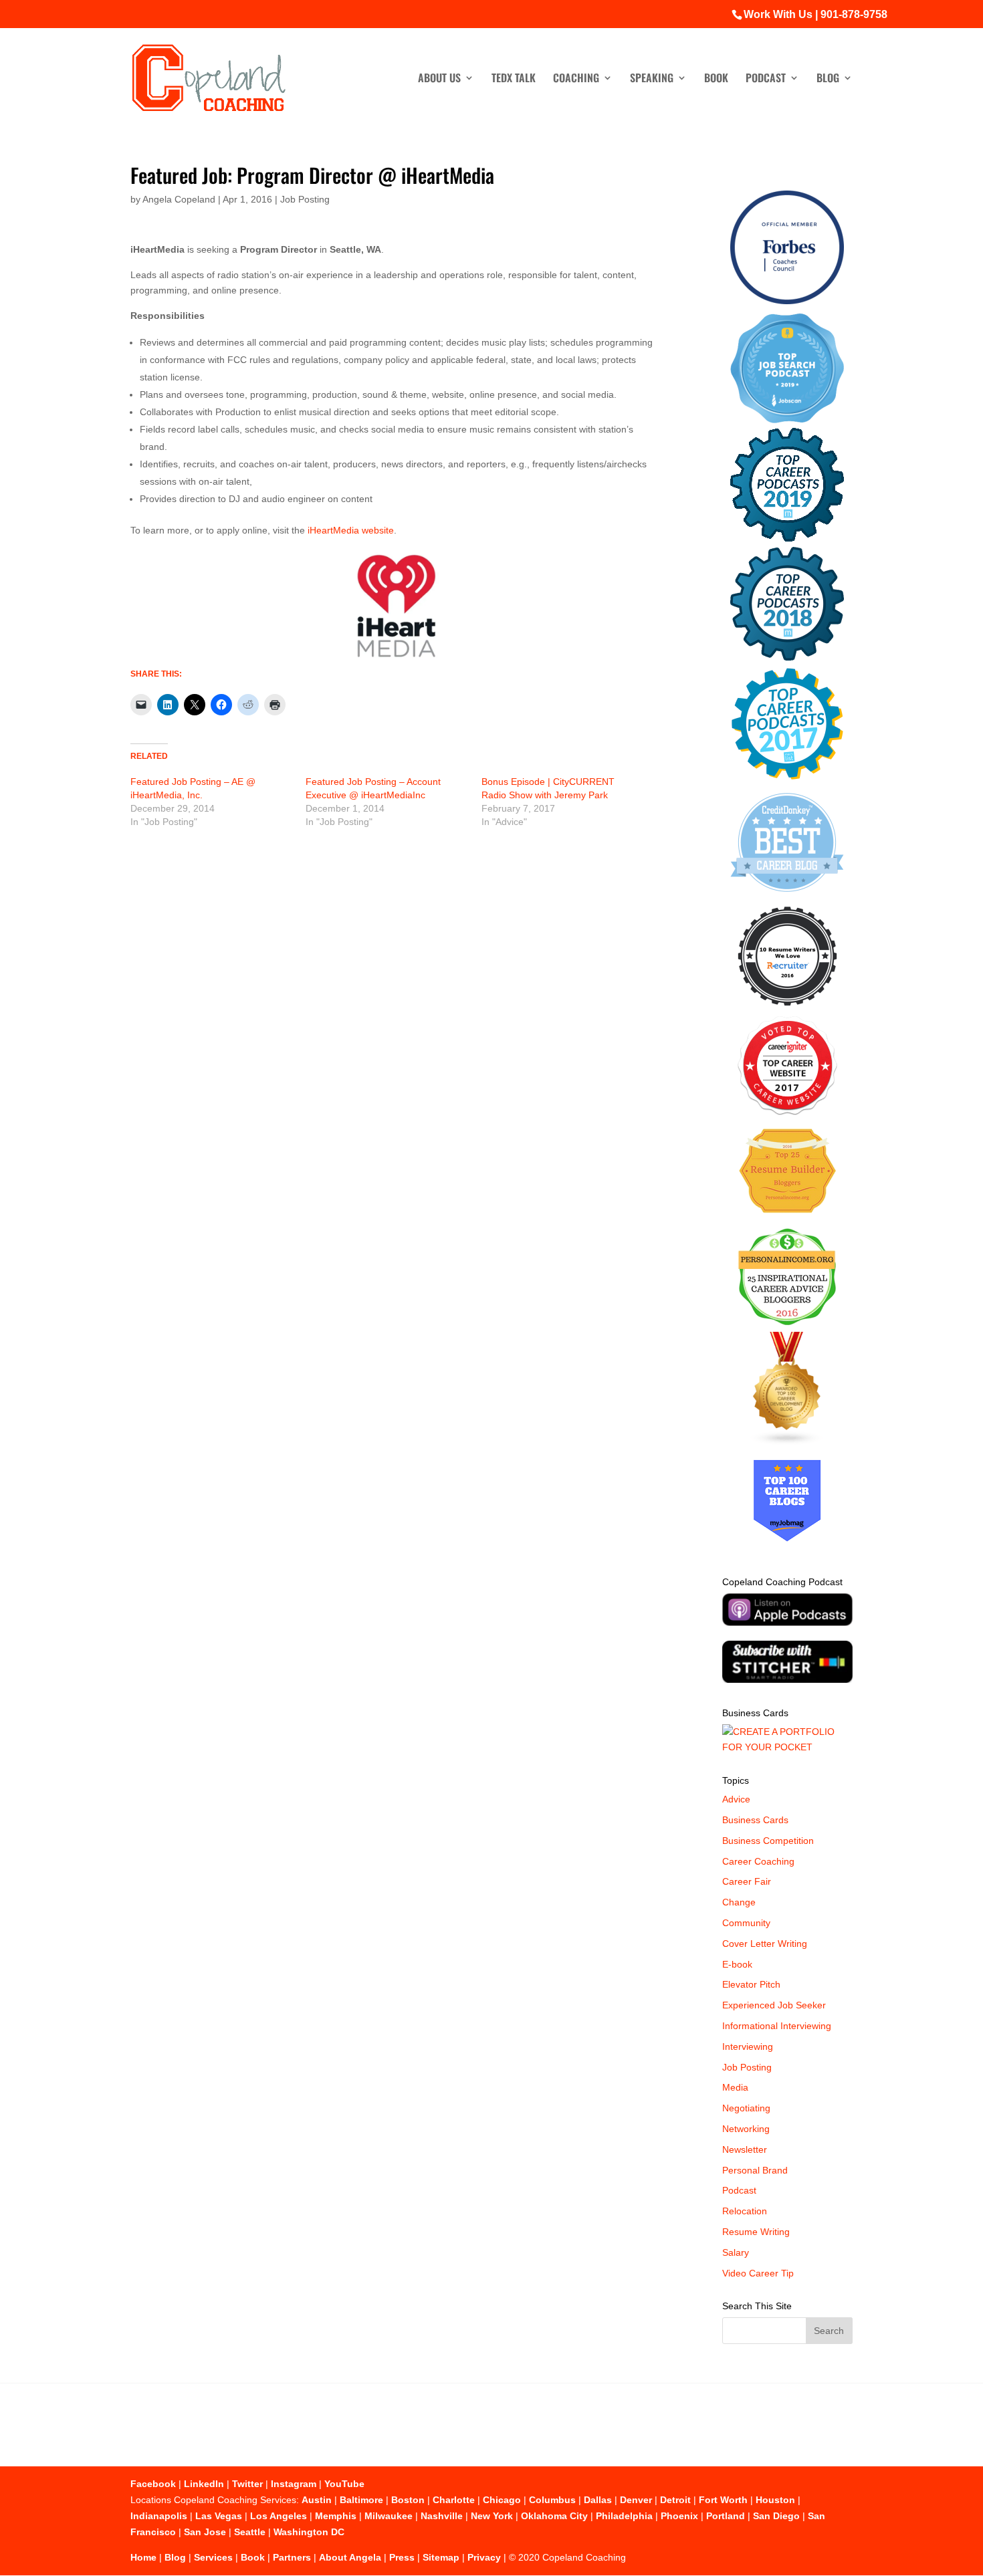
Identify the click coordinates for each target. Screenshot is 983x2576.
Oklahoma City (554, 2516)
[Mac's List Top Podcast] (787, 777)
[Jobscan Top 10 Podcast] (787, 420)
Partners (292, 2557)
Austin (317, 2500)
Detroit (675, 2500)
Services (213, 2557)
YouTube (344, 2484)
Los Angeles (279, 2516)
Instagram (294, 2484)
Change (739, 1902)
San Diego (776, 2516)
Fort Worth (723, 2500)
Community (746, 1923)
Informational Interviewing (777, 2026)
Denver (636, 2500)
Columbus (552, 2500)
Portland (726, 2516)
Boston (408, 2500)
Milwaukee (389, 2516)
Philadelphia (624, 2516)
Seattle (250, 2532)
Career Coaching (758, 1861)
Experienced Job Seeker (774, 2005)
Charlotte (454, 2500)
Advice (736, 1799)
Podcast (766, 79)
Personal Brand (755, 2170)
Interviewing (748, 2046)
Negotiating (746, 2108)
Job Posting (305, 199)
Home (143, 2557)
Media (735, 2087)
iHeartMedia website (351, 530)
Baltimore (361, 2500)
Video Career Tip (758, 2273)
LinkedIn (204, 2484)
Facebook (153, 2484)
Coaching (576, 79)
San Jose (205, 2532)
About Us (439, 79)
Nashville (442, 2516)
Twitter (247, 2484)
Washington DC (309, 2532)
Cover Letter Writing (765, 1944)
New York (492, 2516)
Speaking (652, 79)
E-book (737, 1964)
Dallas (598, 2500)
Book (716, 79)
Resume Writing (756, 2232)
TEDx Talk (514, 79)
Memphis (336, 2516)
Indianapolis (159, 2516)
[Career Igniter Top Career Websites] (787, 1112)
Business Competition (768, 1841)
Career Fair (747, 1881)
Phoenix (679, 2516)
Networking (746, 2129)
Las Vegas (219, 2516)
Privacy (484, 2557)
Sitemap (441, 2557)
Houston (775, 2500)
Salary (736, 2252)
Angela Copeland (179, 199)
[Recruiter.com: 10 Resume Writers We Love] (787, 1008)
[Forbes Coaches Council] (787, 301)
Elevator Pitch (751, 1984)
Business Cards (755, 1820)
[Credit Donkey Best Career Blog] (787, 896)
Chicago (502, 2500)
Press (402, 2557)
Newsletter (745, 2149)
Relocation (745, 2211)
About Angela (350, 2557)
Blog (828, 79)
